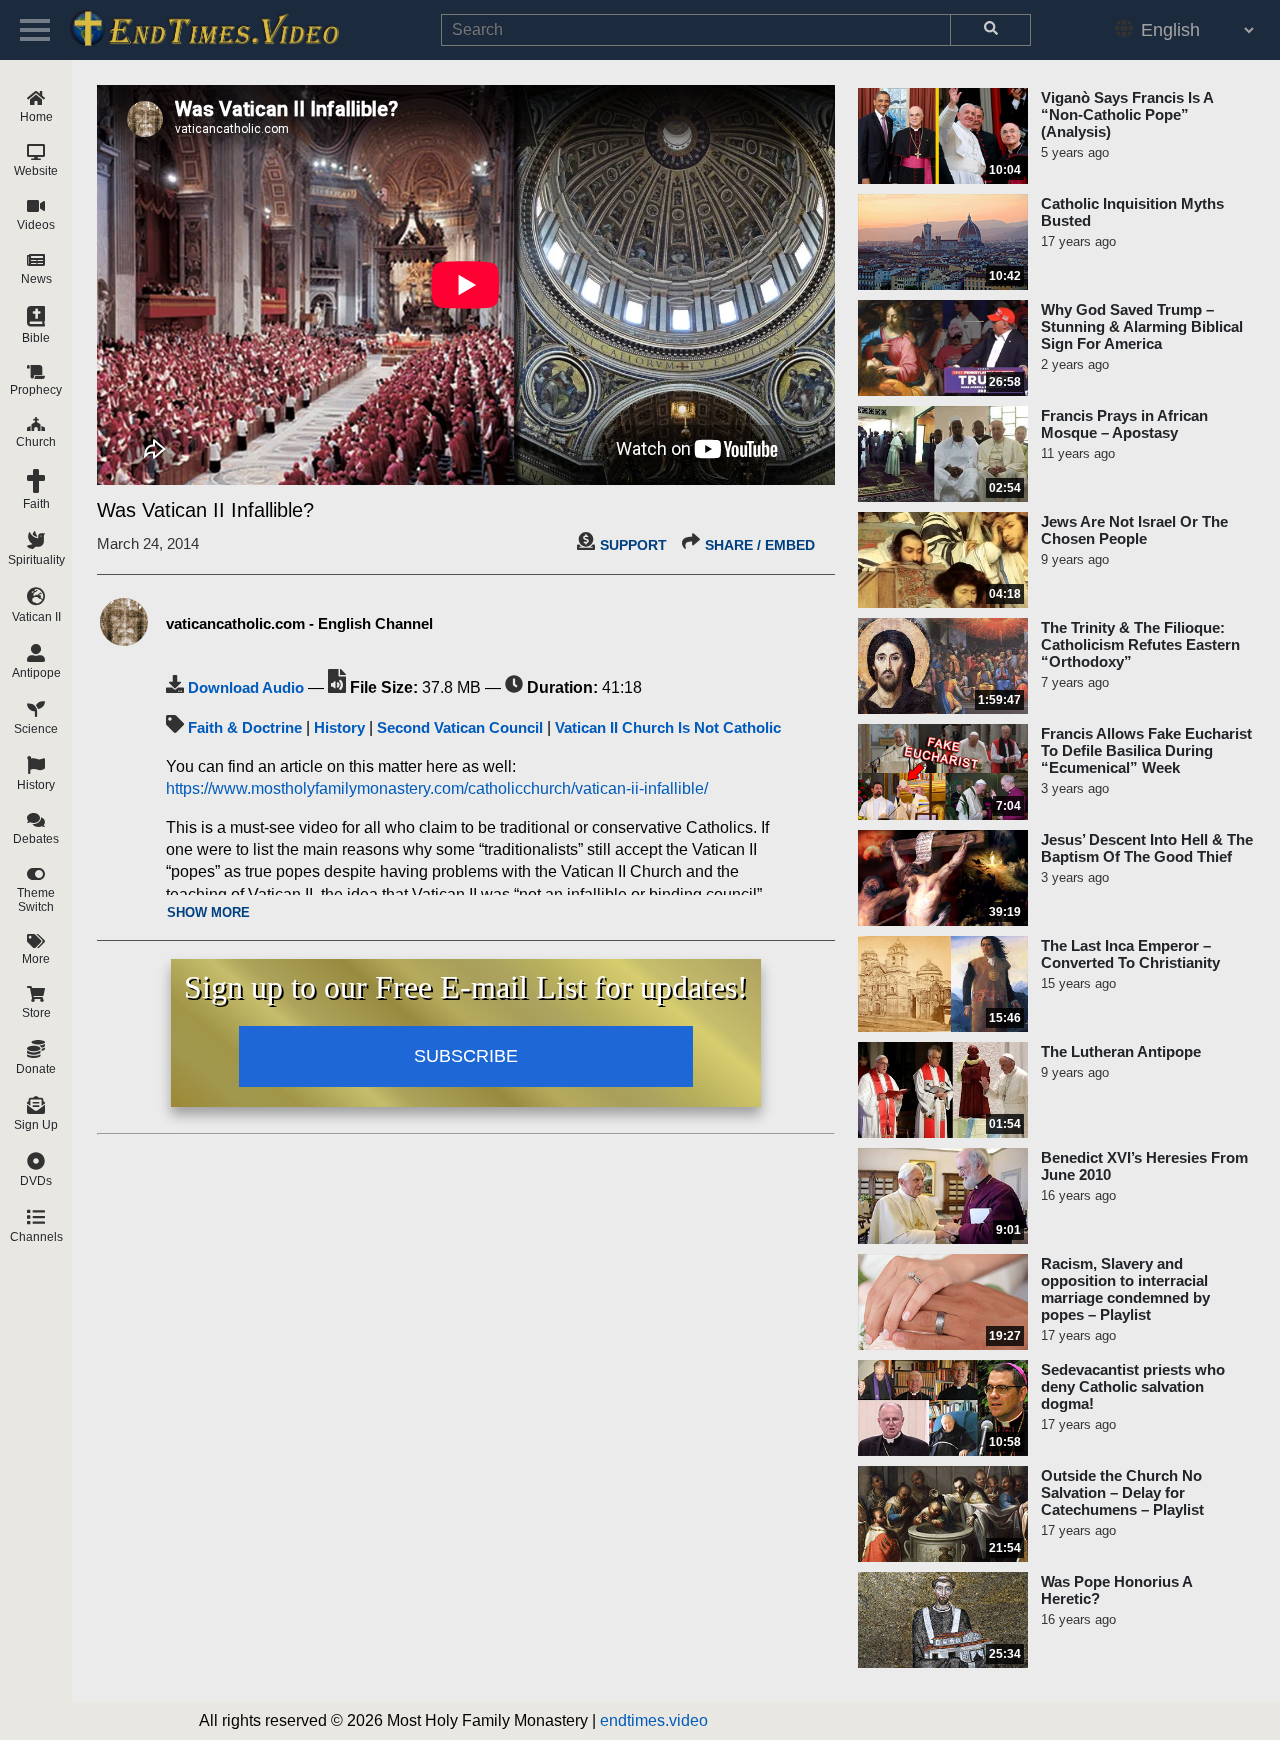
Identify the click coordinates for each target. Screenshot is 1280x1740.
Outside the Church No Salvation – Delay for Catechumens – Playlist (1122, 1492)
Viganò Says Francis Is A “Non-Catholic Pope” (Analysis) (1127, 114)
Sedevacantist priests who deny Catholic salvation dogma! (1133, 1386)
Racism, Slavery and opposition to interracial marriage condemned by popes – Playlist (1125, 1289)
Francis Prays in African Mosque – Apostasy (1124, 424)
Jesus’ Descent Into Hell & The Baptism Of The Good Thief (1147, 848)
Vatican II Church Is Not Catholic (668, 727)
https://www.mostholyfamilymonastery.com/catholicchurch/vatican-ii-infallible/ (437, 788)
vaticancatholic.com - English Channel (299, 623)
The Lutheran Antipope (1121, 1051)
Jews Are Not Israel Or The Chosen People (1134, 530)
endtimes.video (654, 1720)
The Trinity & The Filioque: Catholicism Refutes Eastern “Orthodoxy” (1140, 644)
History (339, 727)
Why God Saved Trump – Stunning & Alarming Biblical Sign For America (1142, 326)
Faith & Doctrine (245, 727)
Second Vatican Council (460, 727)
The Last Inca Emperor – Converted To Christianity (1130, 954)
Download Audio (246, 687)
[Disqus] (466, 1393)
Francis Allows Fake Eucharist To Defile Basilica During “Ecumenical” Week (1146, 750)
